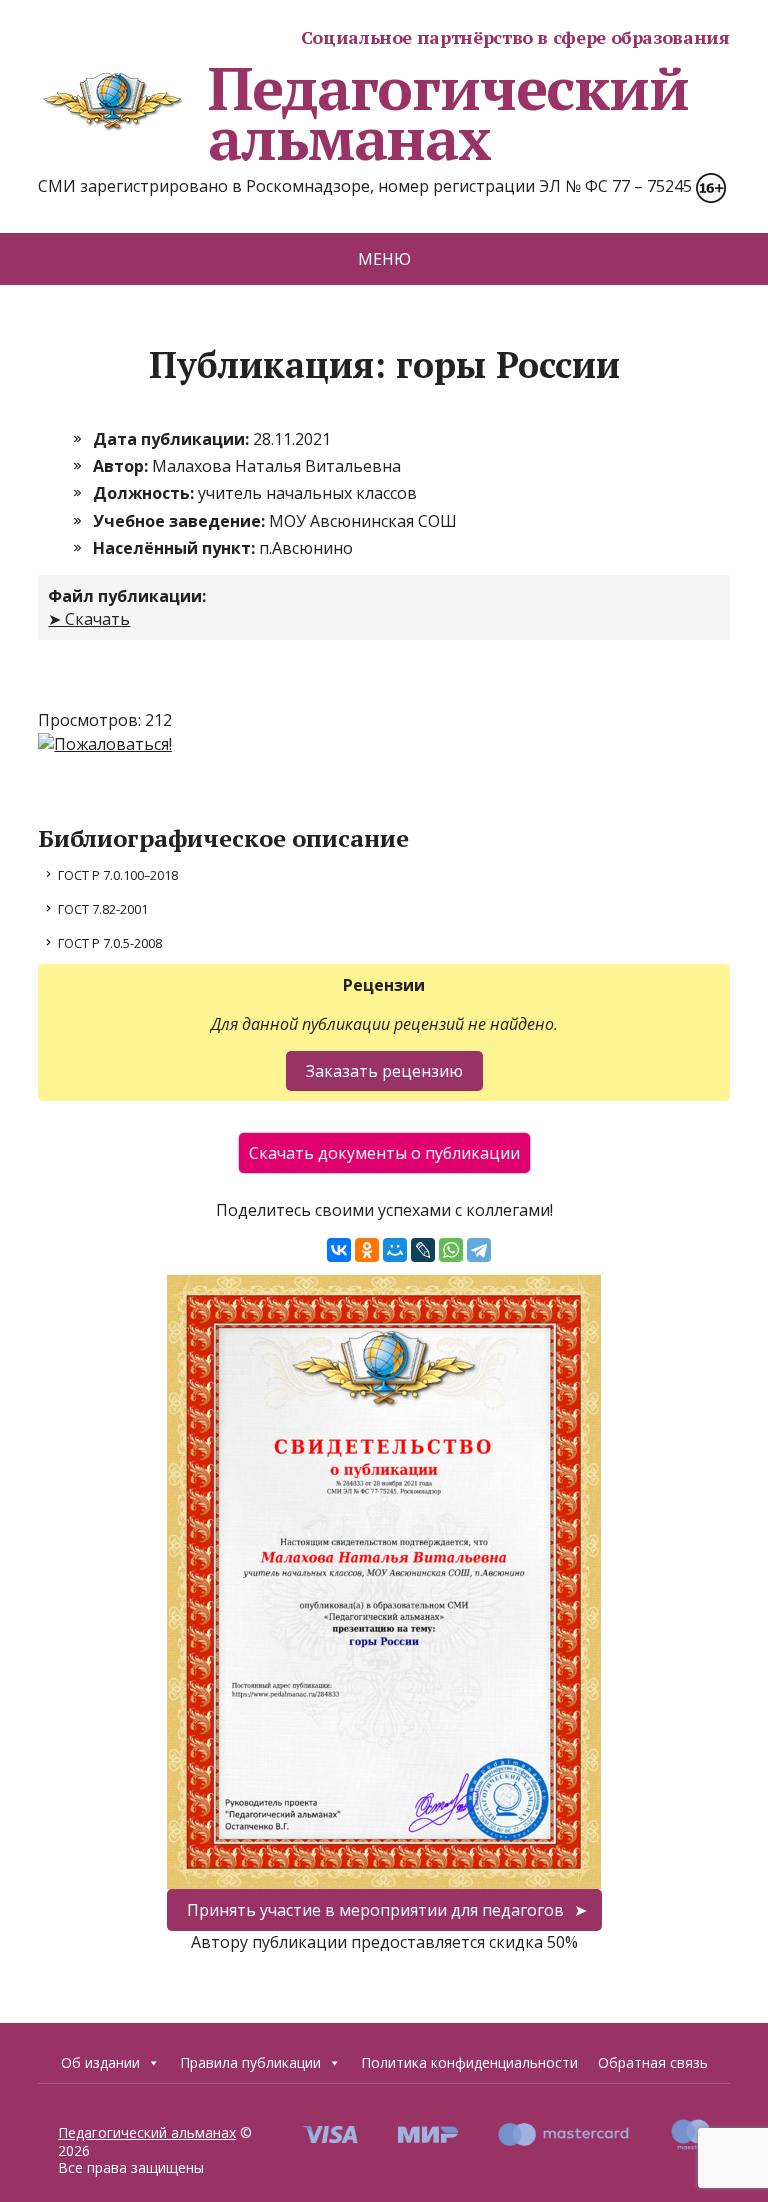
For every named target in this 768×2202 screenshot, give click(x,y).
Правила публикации (250, 2062)
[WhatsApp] (451, 1250)
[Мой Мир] (395, 1250)
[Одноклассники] (367, 1250)
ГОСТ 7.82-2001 (103, 909)
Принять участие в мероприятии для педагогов (375, 1910)
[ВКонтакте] (339, 1250)
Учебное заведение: (181, 521)
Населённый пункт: (176, 548)
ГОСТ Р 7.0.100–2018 (118, 875)
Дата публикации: (173, 439)
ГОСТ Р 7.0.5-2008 (110, 943)
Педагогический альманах (448, 113)
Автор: (122, 466)
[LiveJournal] (423, 1250)
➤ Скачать (89, 619)
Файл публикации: (127, 596)
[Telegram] (479, 1250)
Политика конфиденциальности (469, 2062)
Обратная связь (653, 2062)
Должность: (145, 493)
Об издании (100, 2062)
